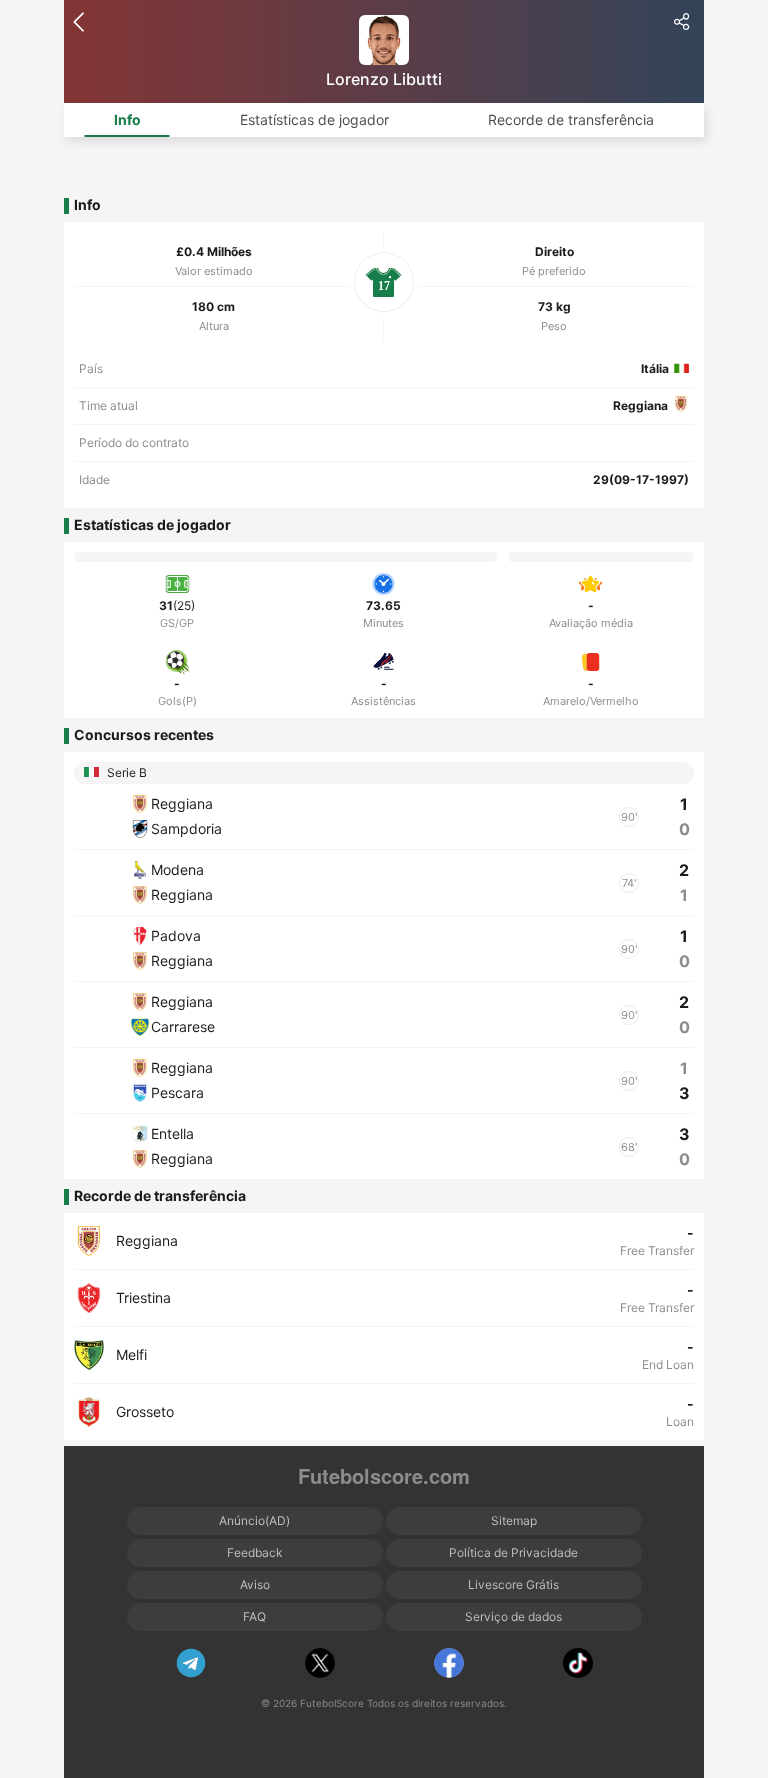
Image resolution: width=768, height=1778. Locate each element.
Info (127, 119)
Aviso (255, 1584)
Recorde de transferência (571, 119)
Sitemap (514, 1520)
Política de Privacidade (513, 1552)
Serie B (125, 772)
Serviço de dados (513, 1616)
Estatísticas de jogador (314, 119)
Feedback (255, 1552)
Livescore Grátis (513, 1584)
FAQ (254, 1616)
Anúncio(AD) (254, 1520)
